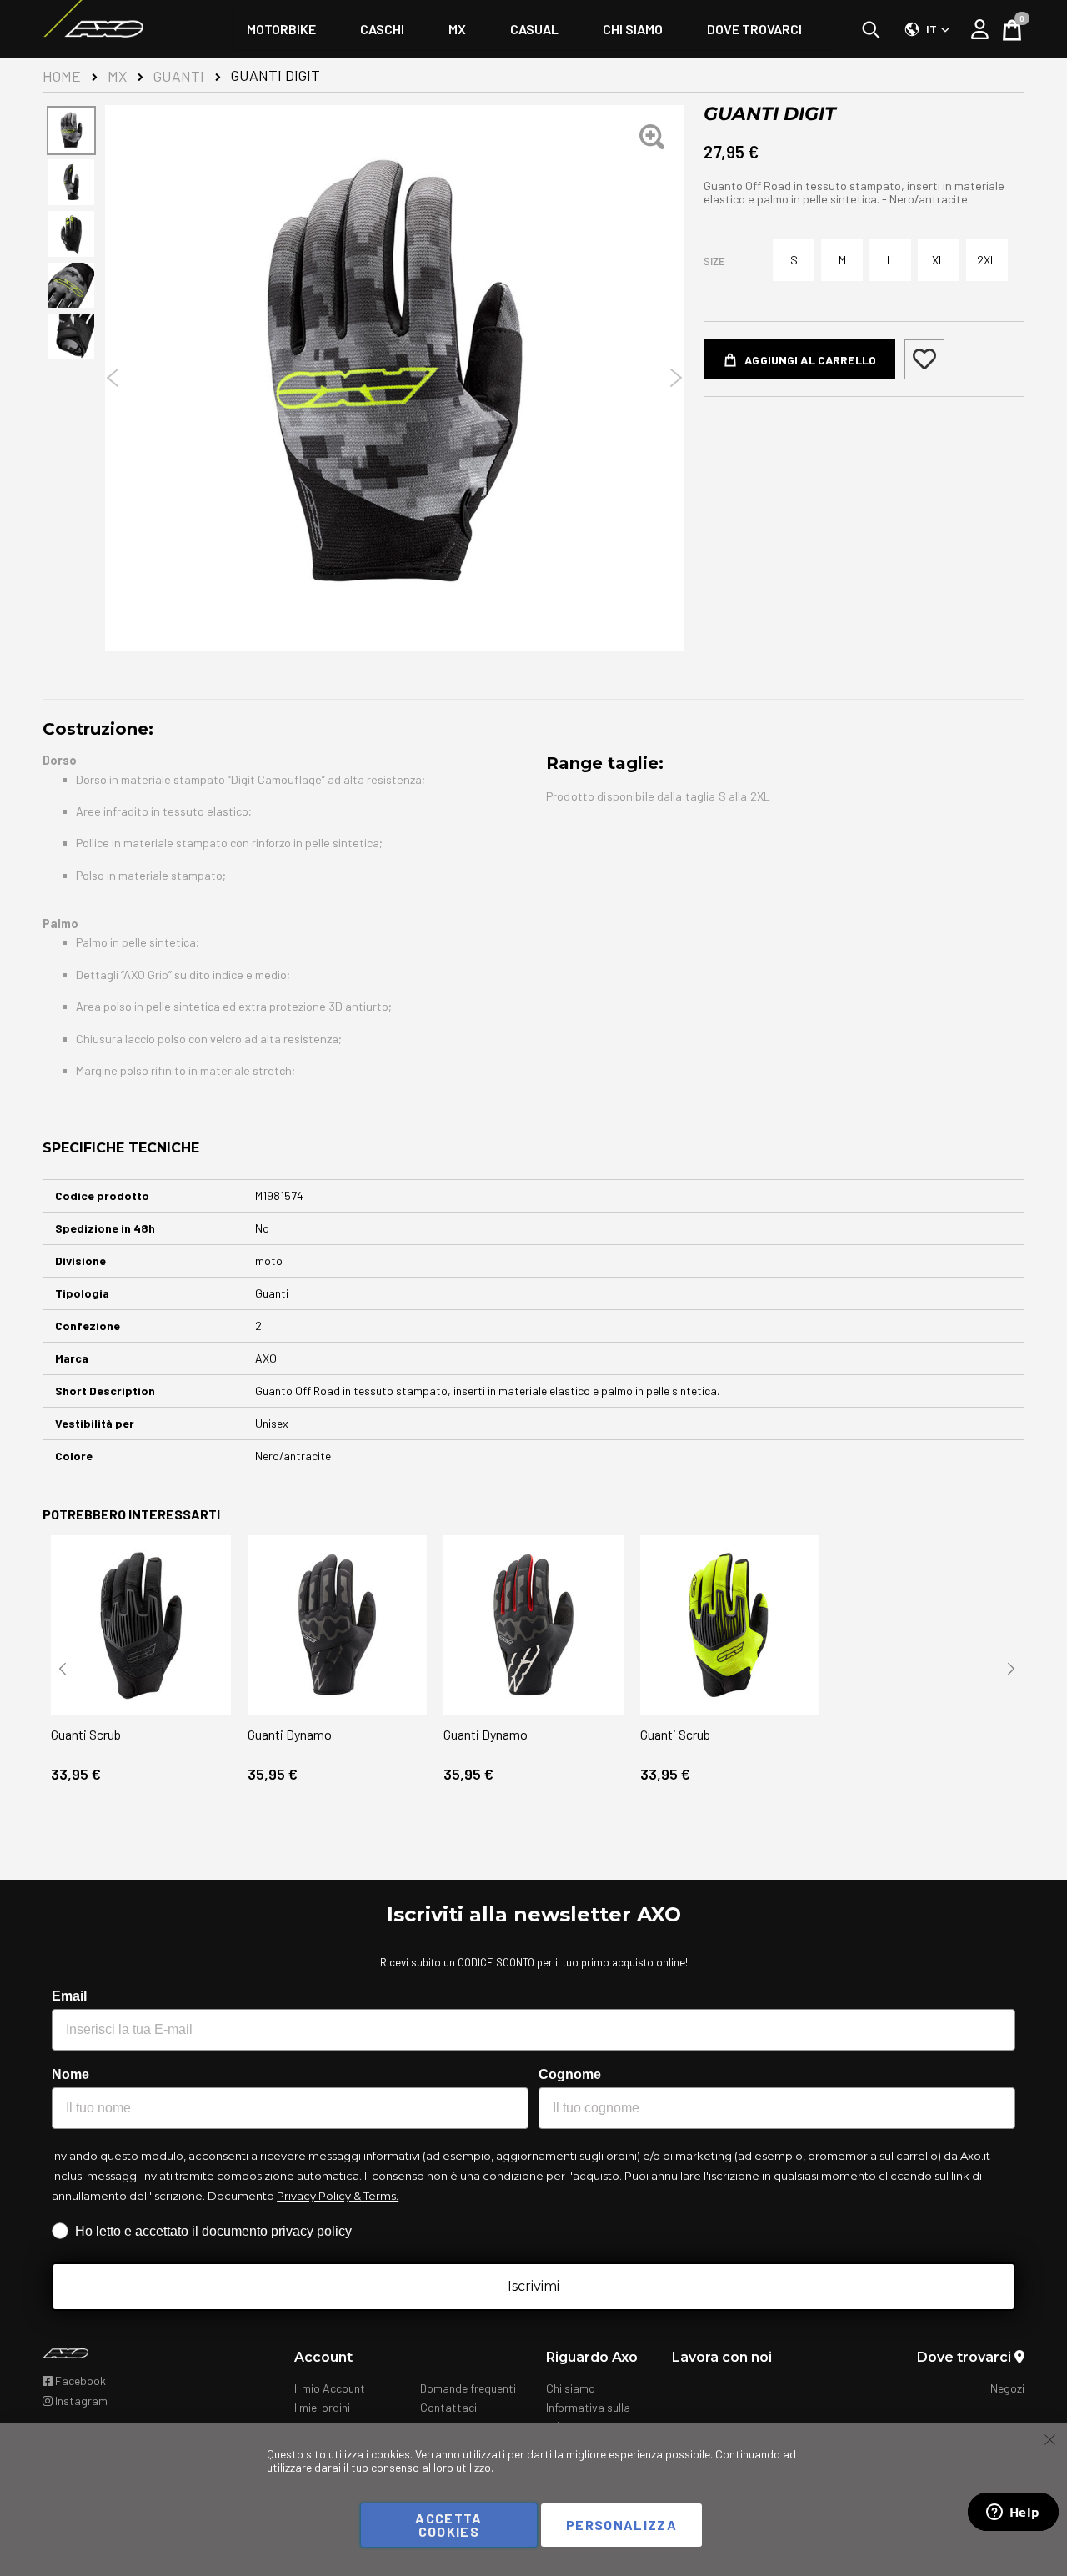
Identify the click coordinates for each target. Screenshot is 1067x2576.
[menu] (534, 29)
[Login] (980, 29)
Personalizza (621, 2525)
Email (69, 1996)
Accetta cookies (448, 2525)
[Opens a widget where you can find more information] (1013, 2513)
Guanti (179, 76)
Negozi (1007, 2388)
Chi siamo (571, 2388)
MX (117, 76)
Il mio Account (330, 2388)
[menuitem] (281, 29)
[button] (927, 29)
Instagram (80, 2400)
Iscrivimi (533, 2286)
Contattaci (448, 2407)
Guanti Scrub (86, 1734)
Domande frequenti (468, 2388)
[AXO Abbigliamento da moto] (93, 29)
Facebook (79, 2380)
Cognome (570, 2074)
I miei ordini (322, 2407)
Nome (70, 2074)
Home (62, 76)
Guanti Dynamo (290, 1734)
